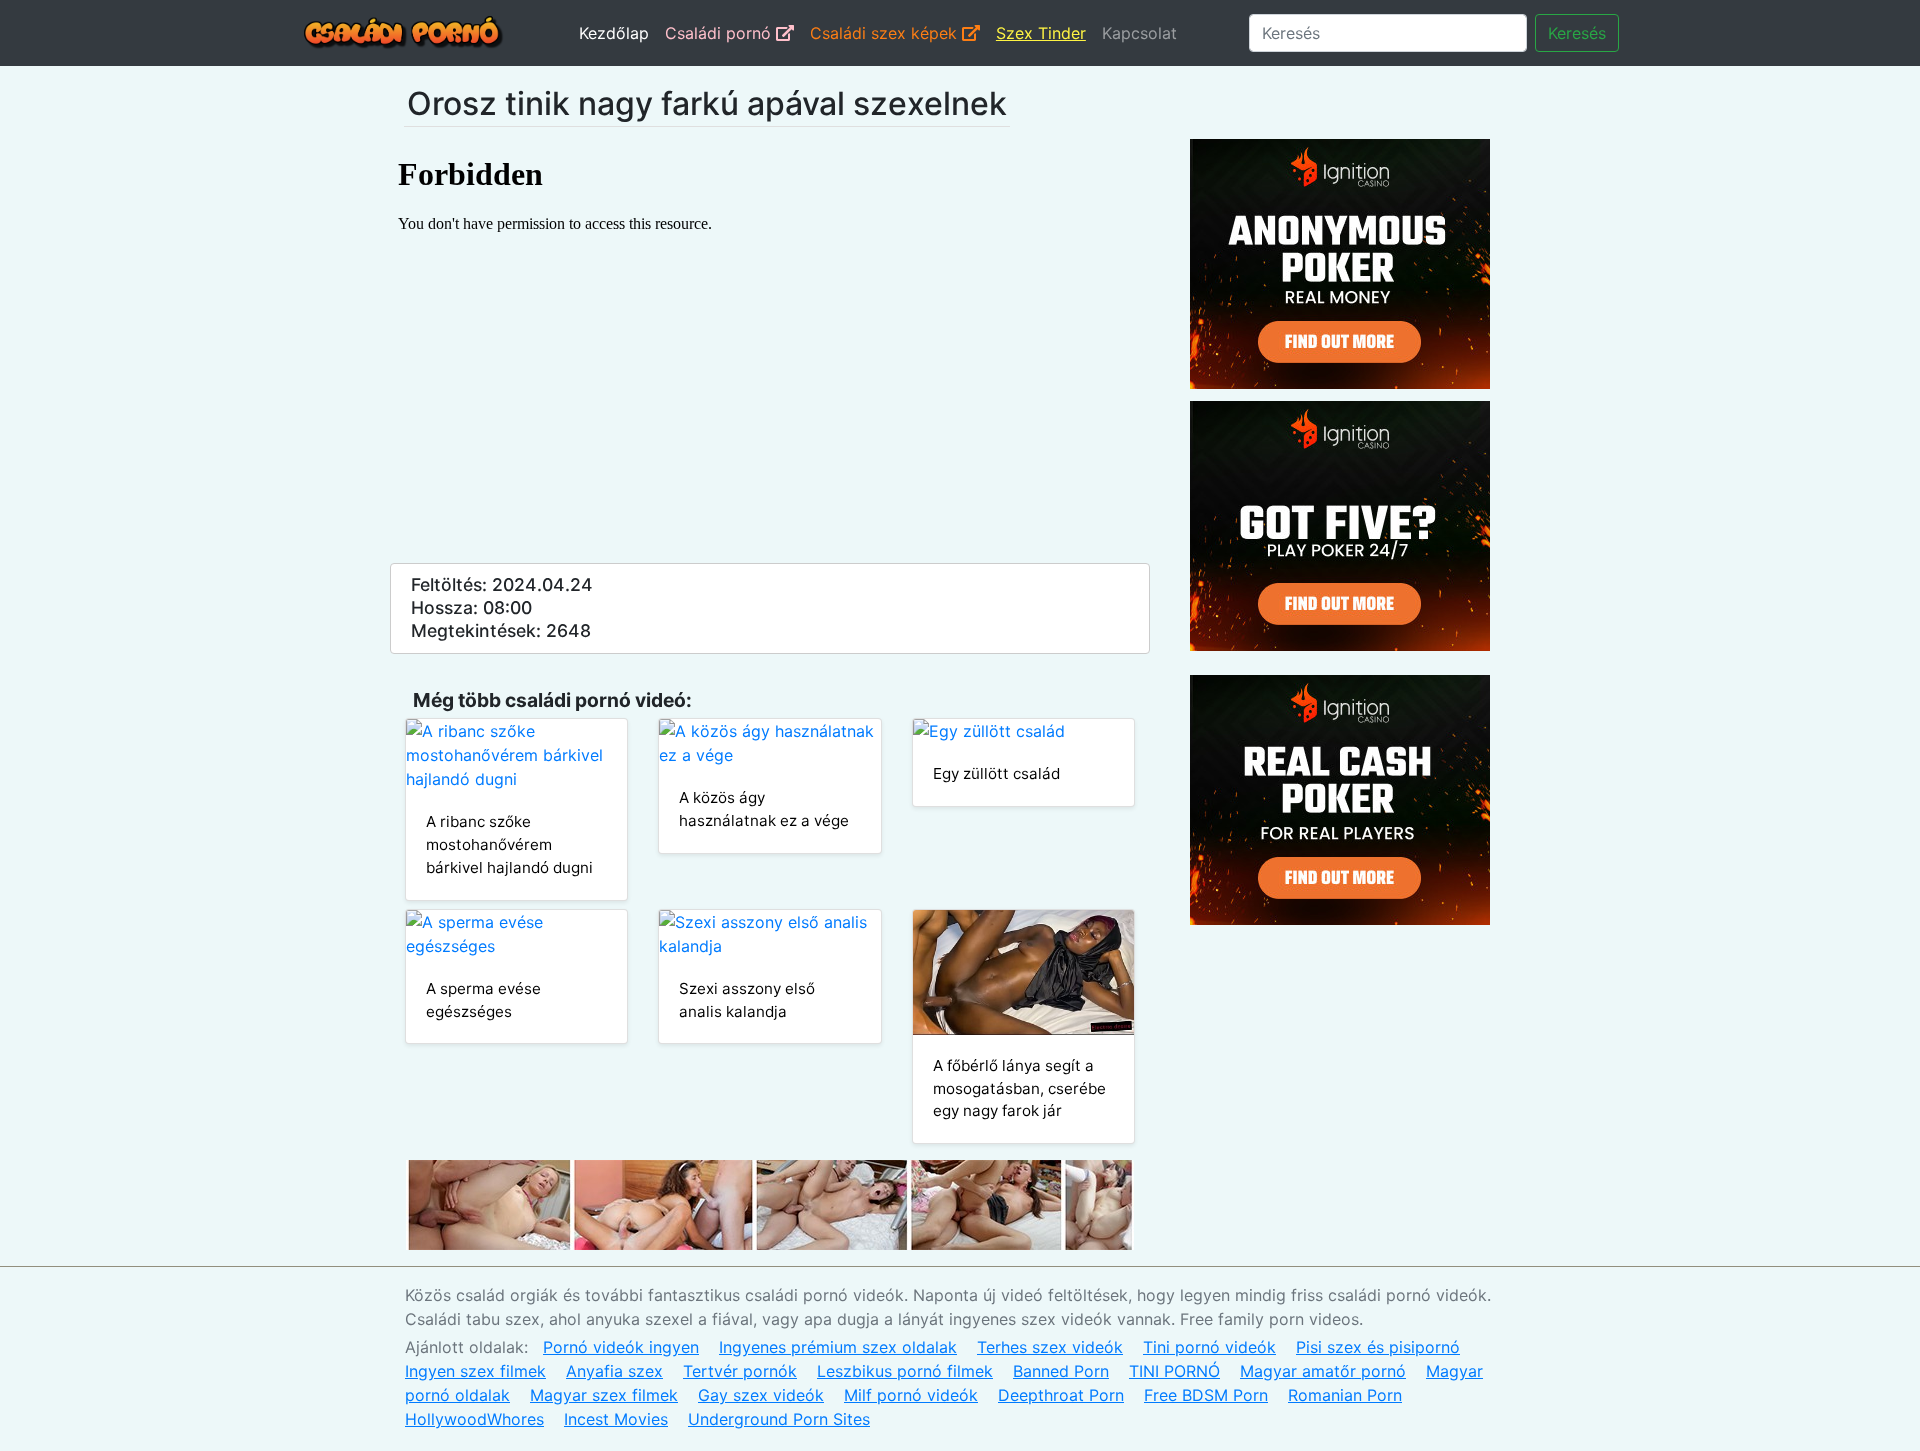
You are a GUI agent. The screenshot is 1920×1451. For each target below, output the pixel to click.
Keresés (1577, 33)
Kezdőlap (614, 33)
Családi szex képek (886, 33)
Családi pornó (720, 33)
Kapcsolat (1139, 33)
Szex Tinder (1041, 33)
